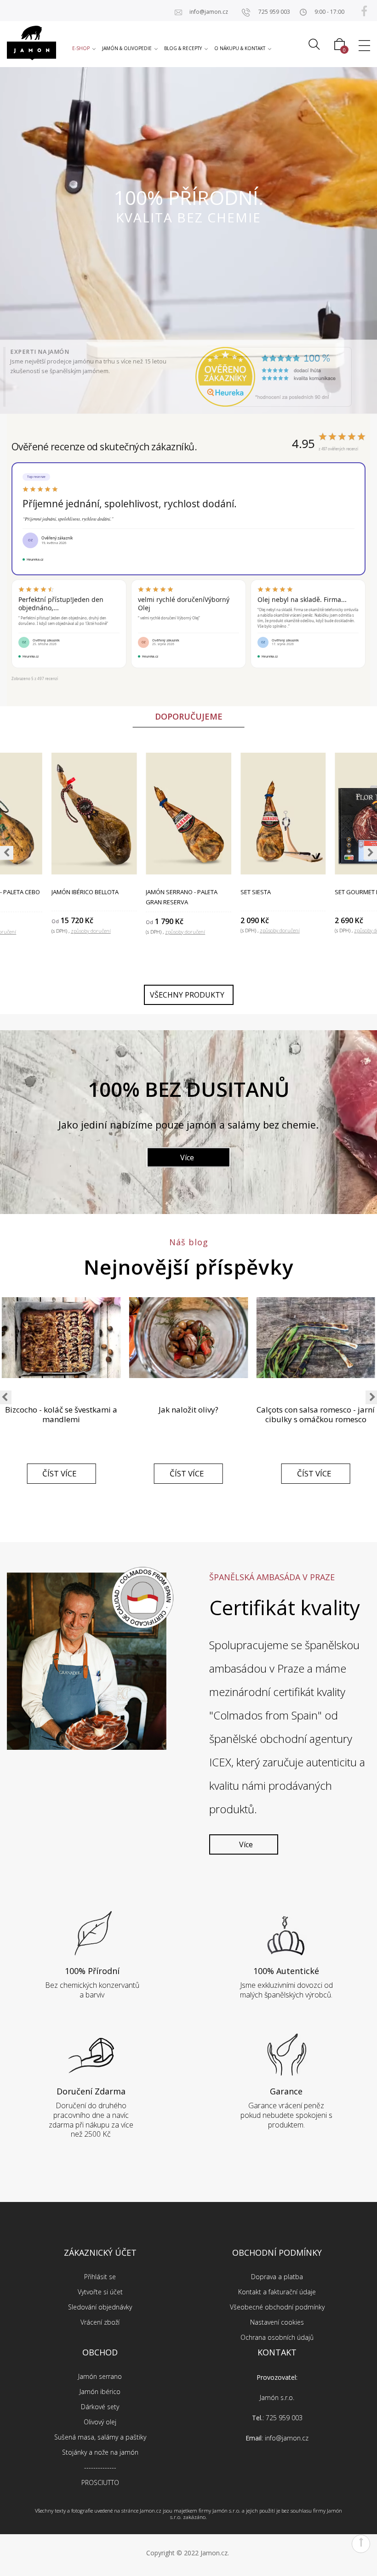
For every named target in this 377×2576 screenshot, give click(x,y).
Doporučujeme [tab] (189, 716)
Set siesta (256, 892)
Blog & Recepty (183, 48)
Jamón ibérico (100, 2392)
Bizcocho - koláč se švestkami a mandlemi (61, 1414)
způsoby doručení (185, 932)
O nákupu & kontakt (240, 48)
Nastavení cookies (277, 2322)
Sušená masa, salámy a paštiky (100, 2437)
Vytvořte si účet (100, 2292)
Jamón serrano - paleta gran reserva (182, 897)
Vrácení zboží (100, 2322)
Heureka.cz (35, 559)
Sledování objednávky (100, 2307)
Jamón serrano (100, 2376)
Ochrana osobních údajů (277, 2337)
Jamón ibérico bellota (85, 892)
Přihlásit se (100, 2277)
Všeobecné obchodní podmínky (277, 2307)
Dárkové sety (100, 2407)
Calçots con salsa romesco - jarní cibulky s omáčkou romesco (316, 1414)
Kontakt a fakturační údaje (277, 2292)
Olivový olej (100, 2422)
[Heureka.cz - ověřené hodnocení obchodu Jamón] (274, 377)
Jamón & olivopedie (127, 48)
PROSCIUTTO (100, 2482)
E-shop (81, 48)
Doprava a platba (277, 2277)
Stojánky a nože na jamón (100, 2452)
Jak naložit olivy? (188, 1410)
